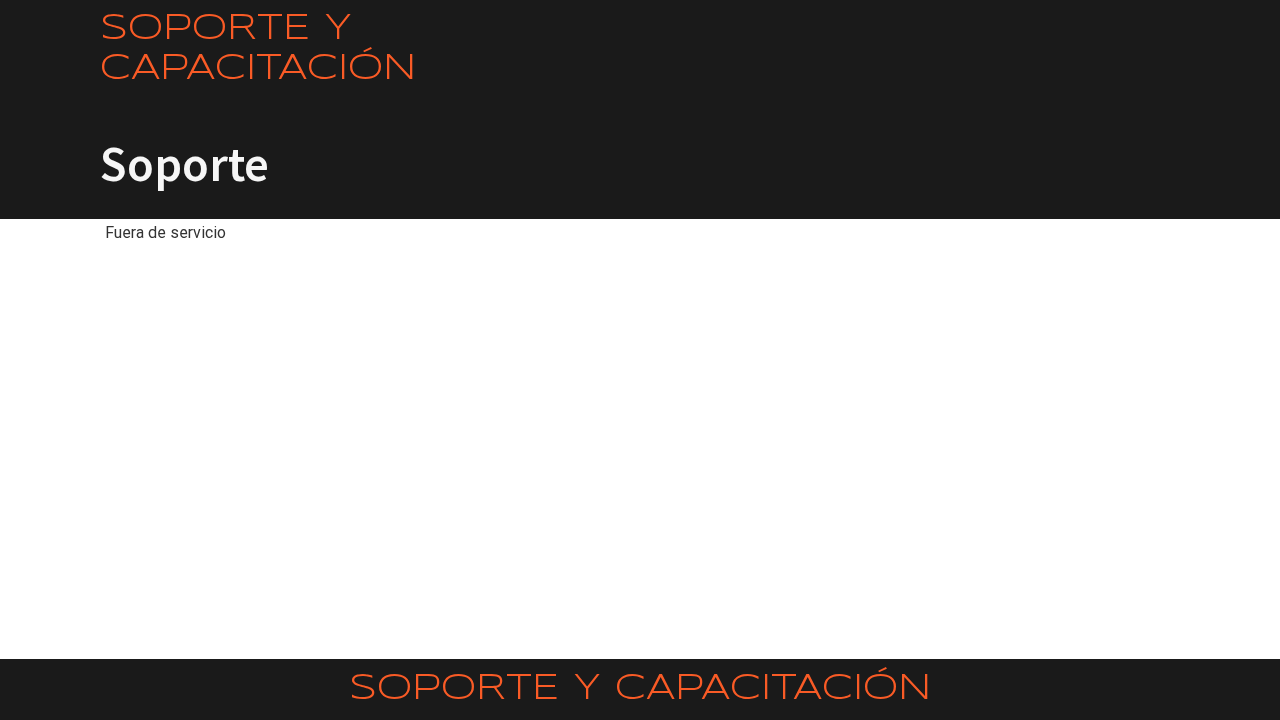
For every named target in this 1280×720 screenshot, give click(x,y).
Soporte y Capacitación (258, 49)
